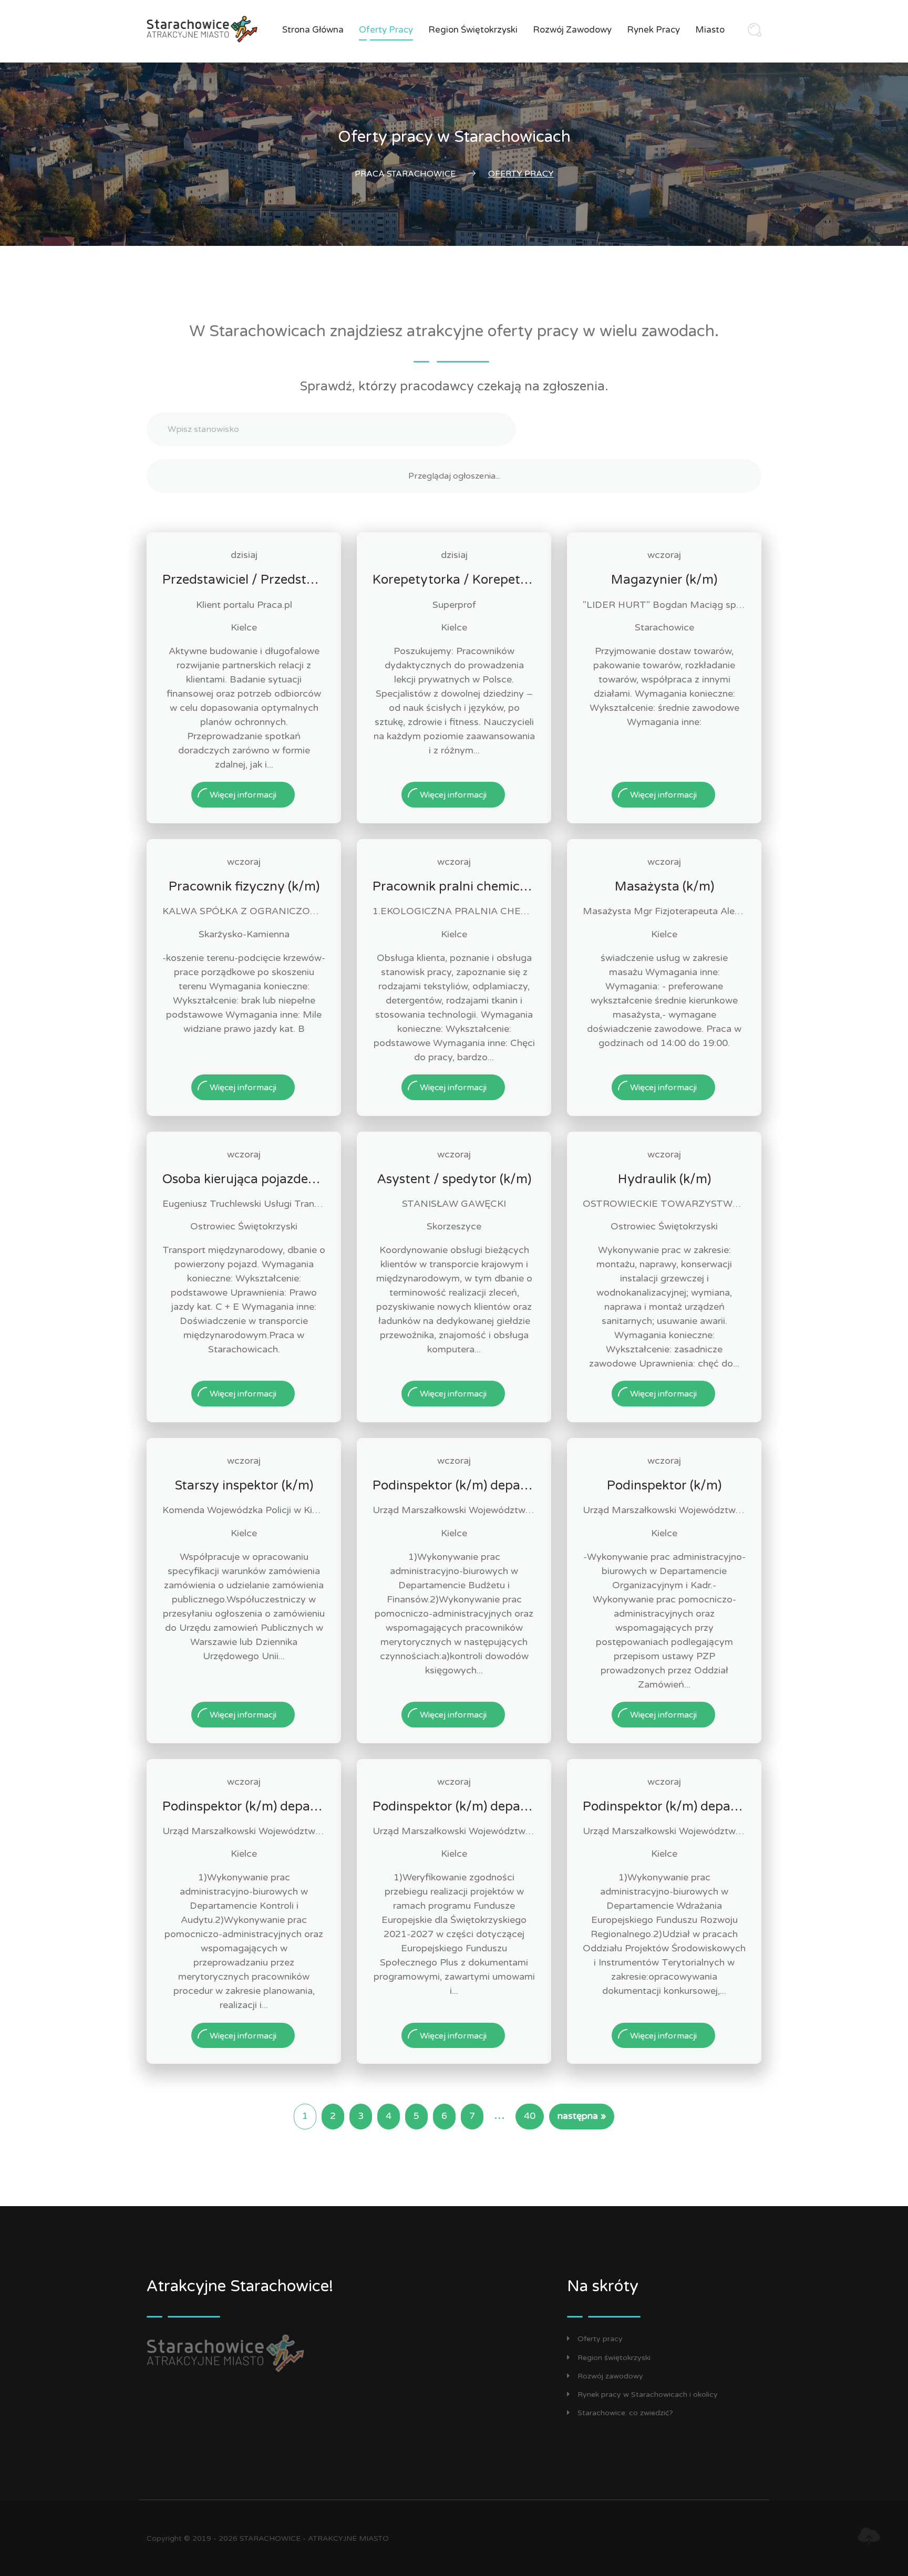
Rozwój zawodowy (572, 30)
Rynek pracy (653, 30)
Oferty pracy (386, 30)
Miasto (710, 30)
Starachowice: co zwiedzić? (625, 2413)
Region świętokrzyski (473, 30)
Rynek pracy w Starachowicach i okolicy (648, 2394)
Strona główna (313, 30)
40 (530, 2116)
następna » (582, 2116)
